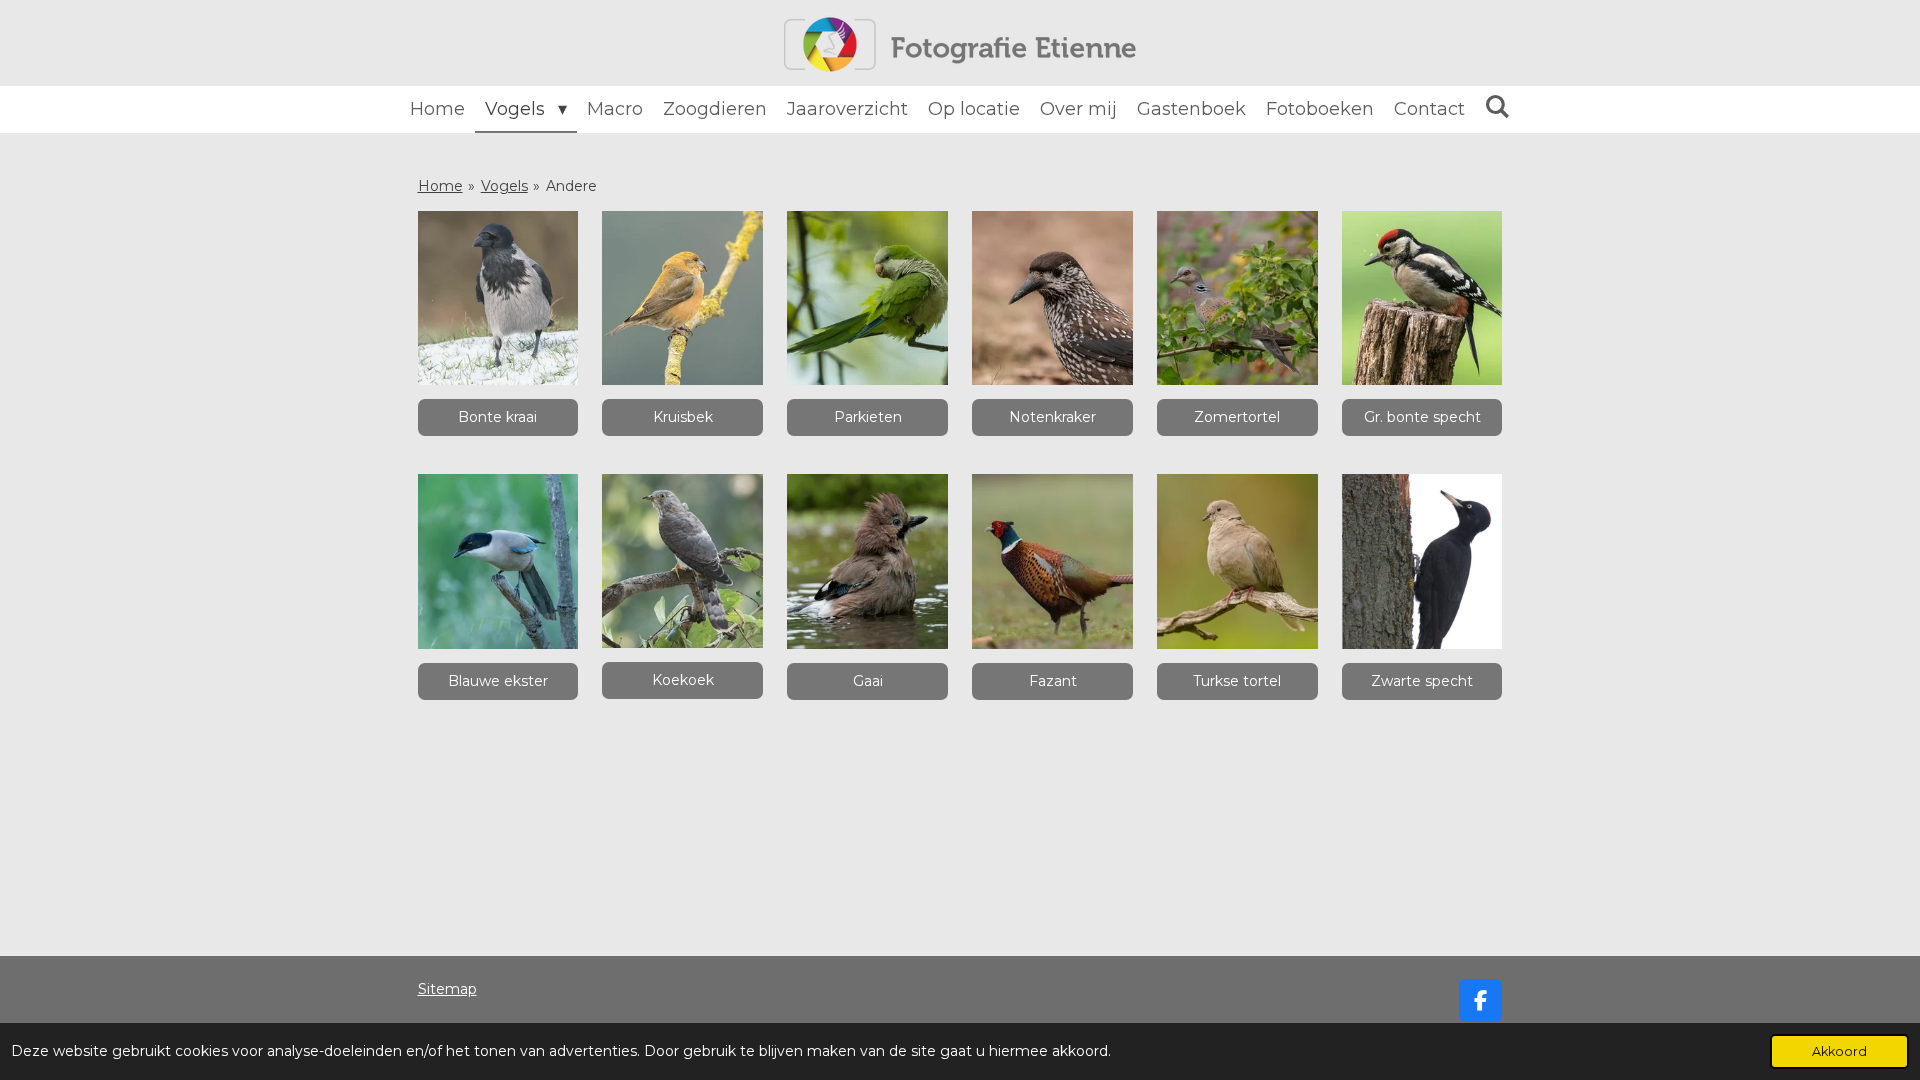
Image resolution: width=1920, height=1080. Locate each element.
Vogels (504, 186)
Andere (571, 186)
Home (440, 186)
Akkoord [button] (1839, 1051)
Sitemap (447, 989)
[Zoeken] (1497, 107)
